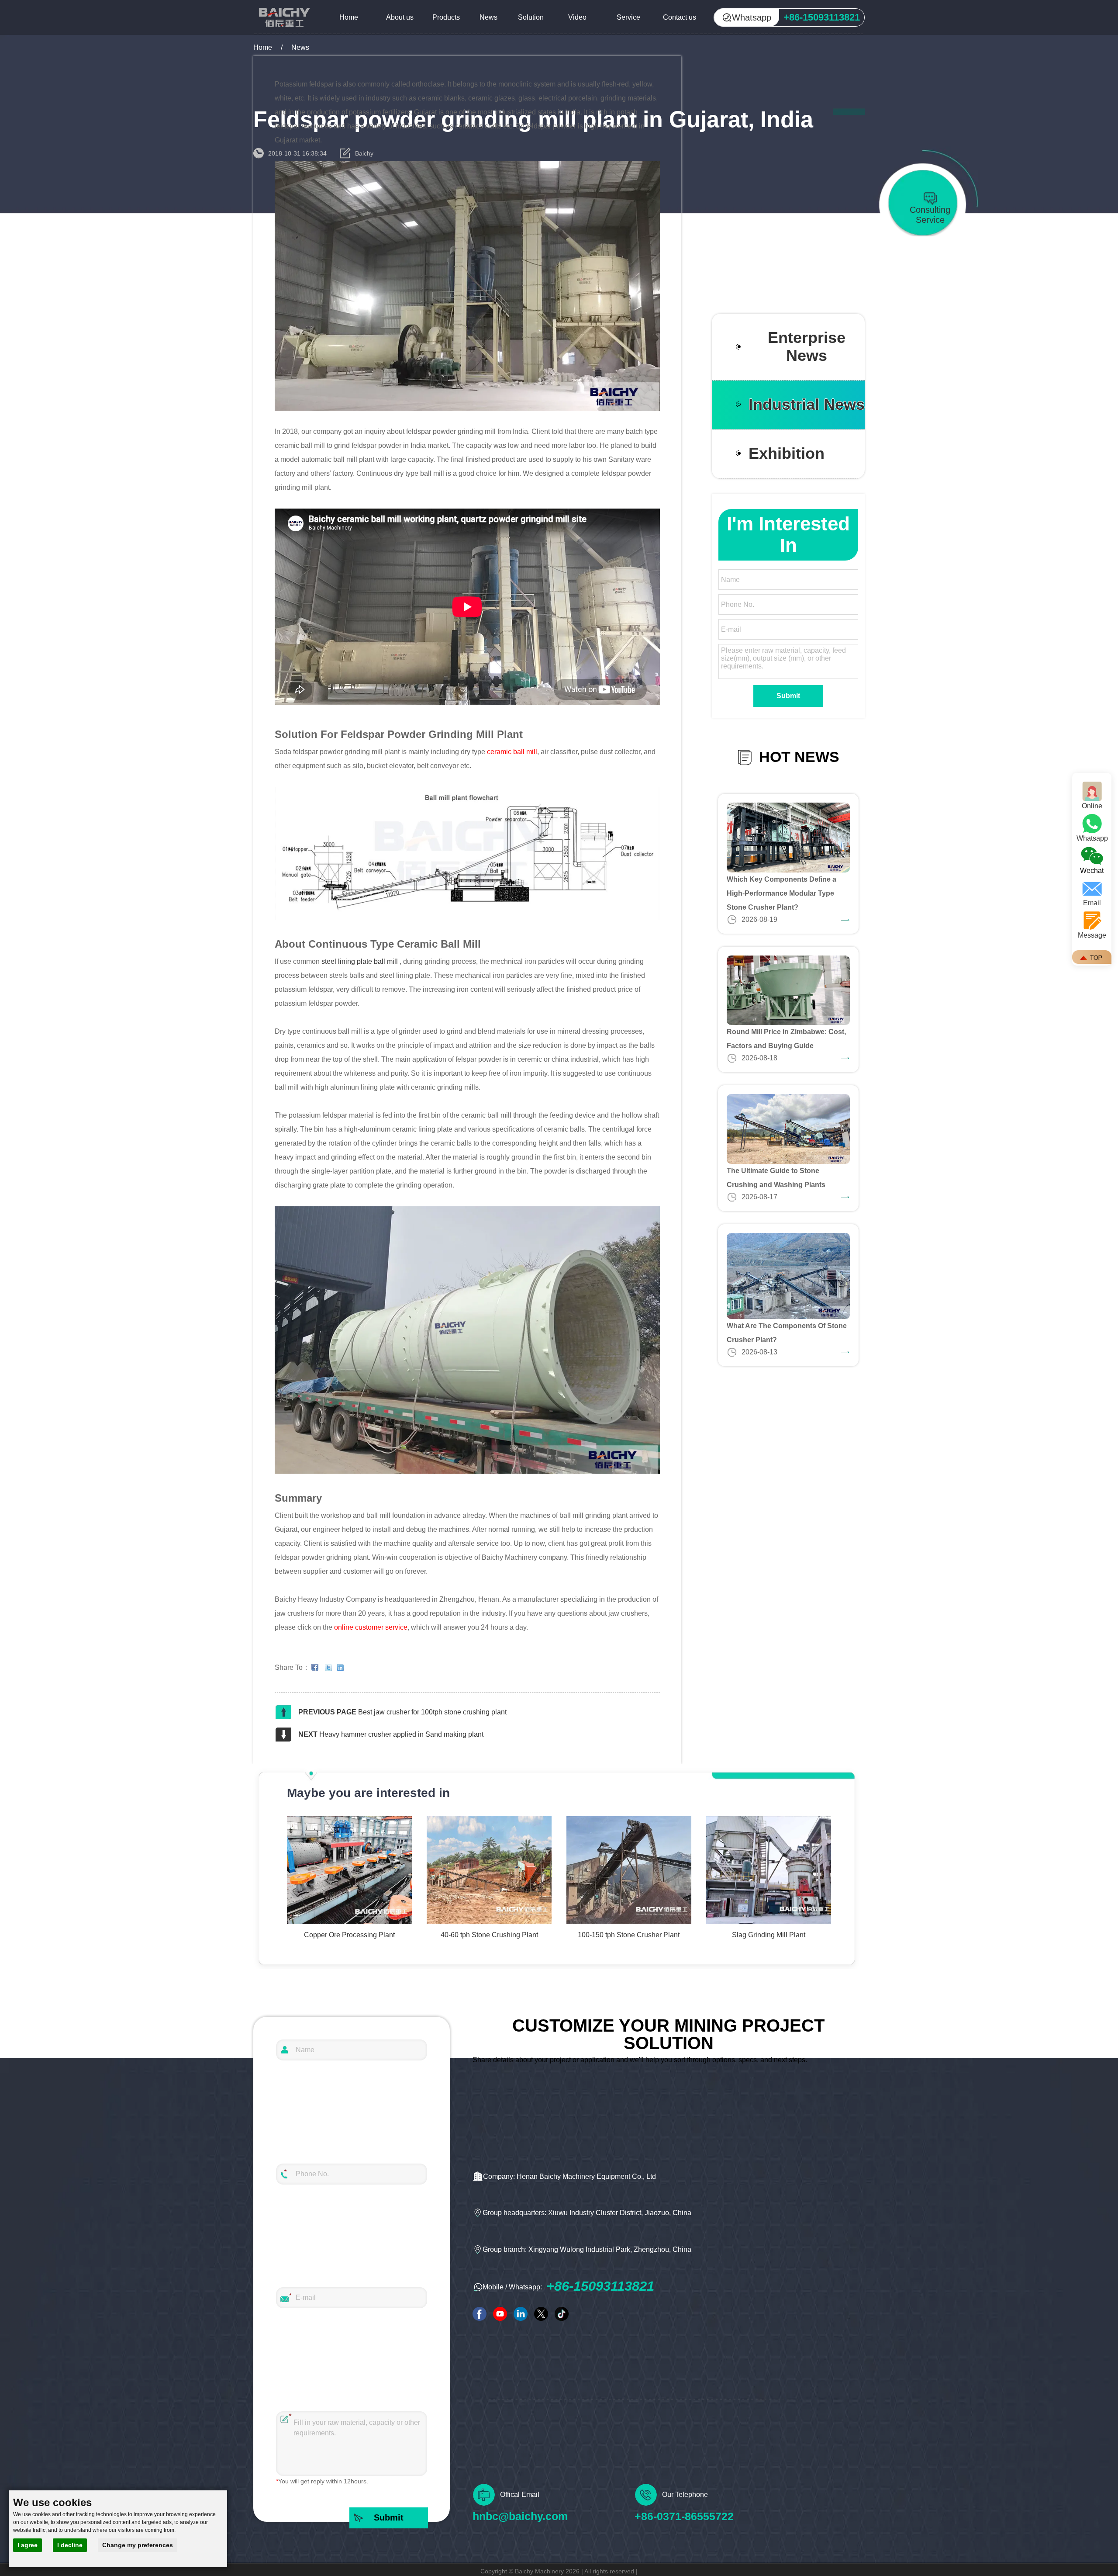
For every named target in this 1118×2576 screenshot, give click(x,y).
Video (577, 17)
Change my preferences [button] (138, 2545)
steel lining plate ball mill (360, 961)
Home (349, 17)
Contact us (680, 17)
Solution (531, 17)
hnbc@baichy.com (520, 2516)
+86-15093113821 (600, 2286)
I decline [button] (70, 2545)
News (488, 17)
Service (628, 17)
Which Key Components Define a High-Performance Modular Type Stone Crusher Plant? (782, 893)
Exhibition (787, 454)
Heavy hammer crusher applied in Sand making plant (401, 1734)
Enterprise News (807, 347)
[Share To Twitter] (330, 1668)
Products (446, 17)
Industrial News (807, 405)
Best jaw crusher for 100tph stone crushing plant (432, 1712)
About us (400, 17)
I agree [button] (28, 2545)
